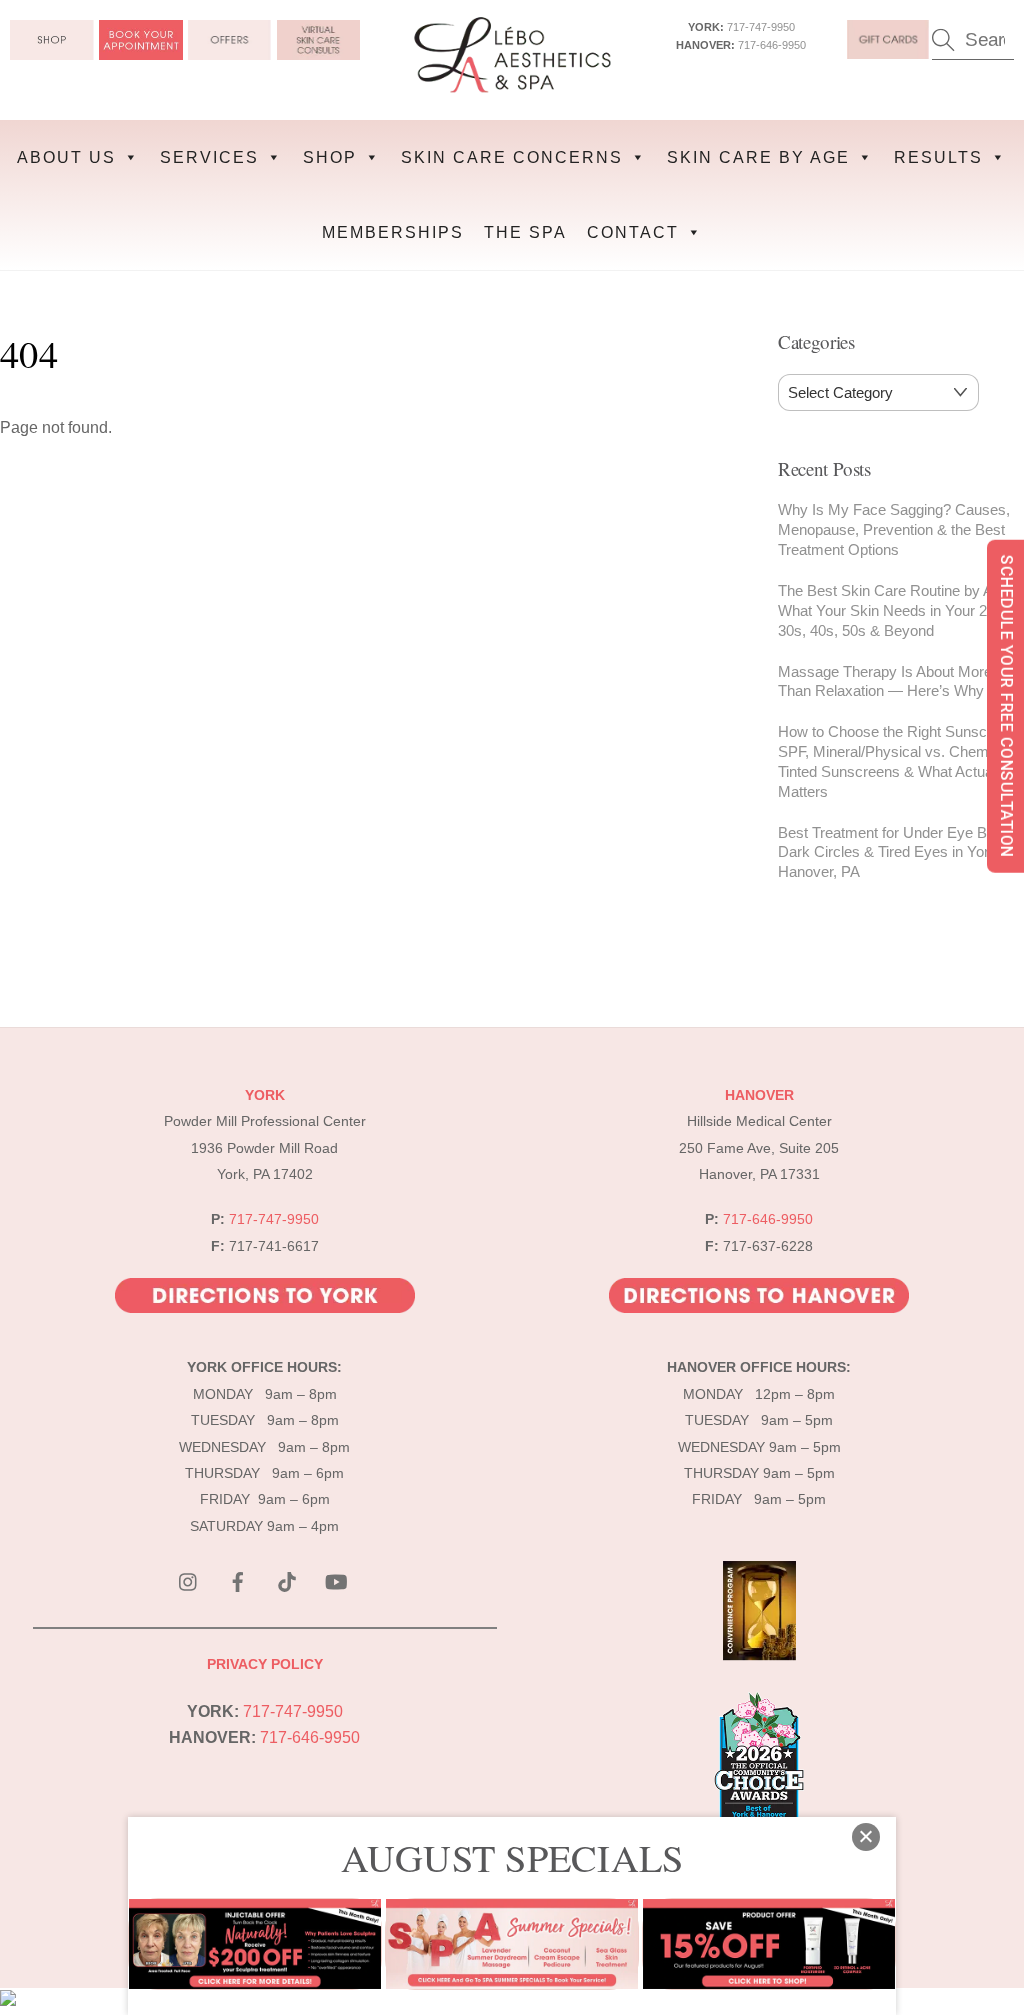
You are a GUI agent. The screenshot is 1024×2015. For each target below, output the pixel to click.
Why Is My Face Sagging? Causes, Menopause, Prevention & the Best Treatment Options (894, 529)
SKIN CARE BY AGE (758, 157)
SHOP (330, 157)
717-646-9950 (772, 45)
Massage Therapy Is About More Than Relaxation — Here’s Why (885, 681)
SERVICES (209, 157)
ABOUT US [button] (66, 157)
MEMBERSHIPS (393, 232)
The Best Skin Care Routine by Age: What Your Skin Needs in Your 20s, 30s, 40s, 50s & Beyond (895, 610)
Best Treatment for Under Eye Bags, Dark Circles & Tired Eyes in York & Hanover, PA (896, 852)
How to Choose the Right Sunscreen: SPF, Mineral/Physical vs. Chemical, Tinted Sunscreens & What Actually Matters (899, 761)
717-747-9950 (761, 27)
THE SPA (525, 232)
